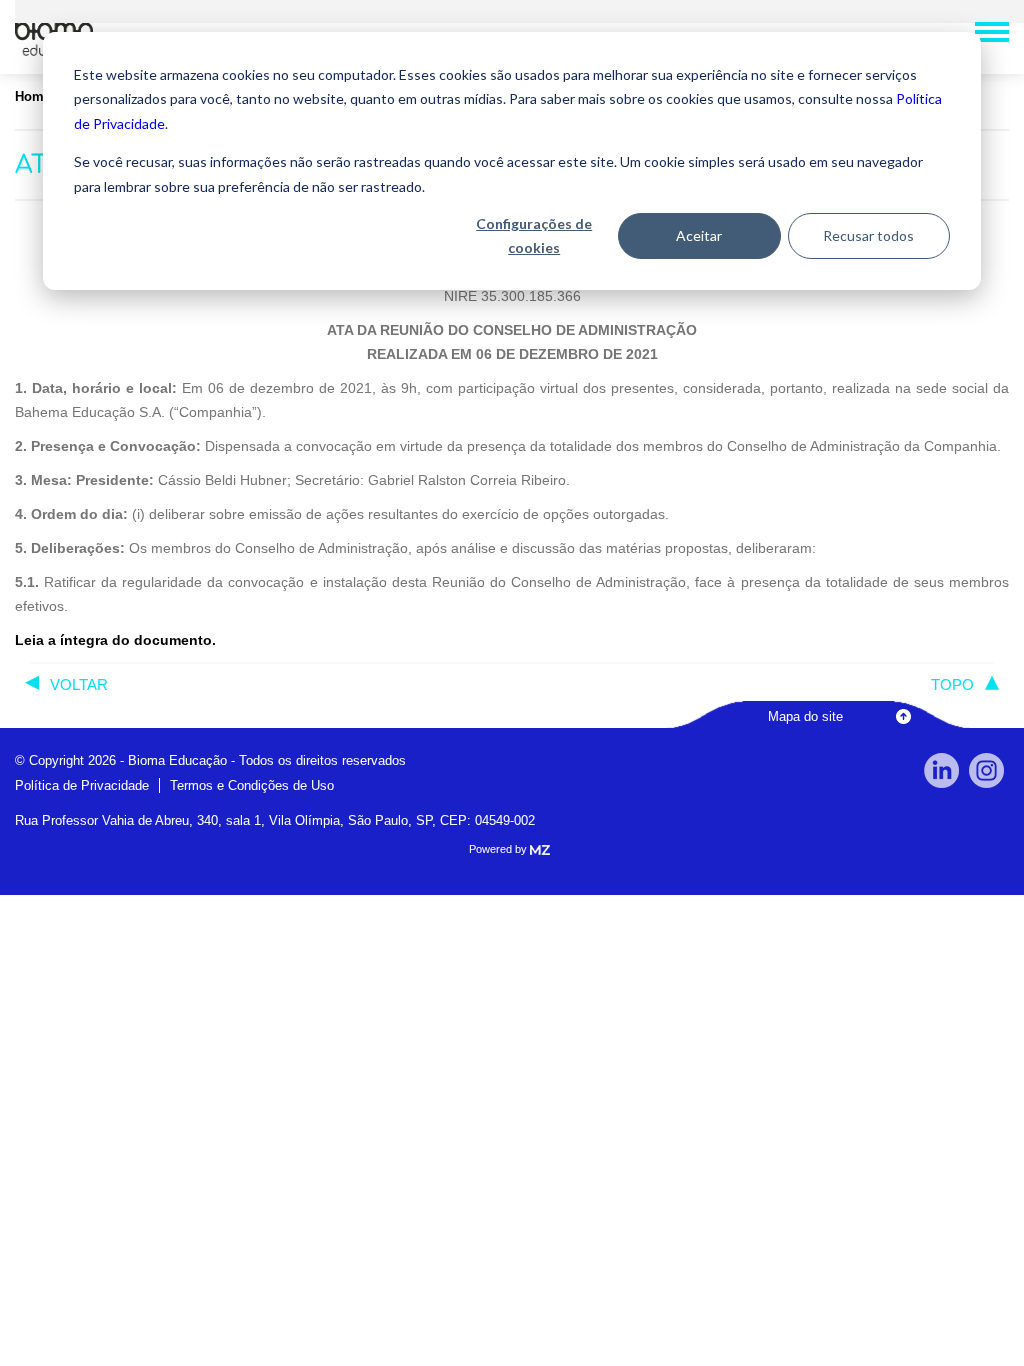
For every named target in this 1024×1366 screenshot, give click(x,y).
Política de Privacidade (82, 785)
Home (33, 96)
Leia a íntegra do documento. (115, 640)
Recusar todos (868, 235)
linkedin (941, 770)
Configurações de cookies (534, 236)
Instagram (986, 770)
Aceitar (699, 235)
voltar (79, 684)
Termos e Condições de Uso (252, 785)
